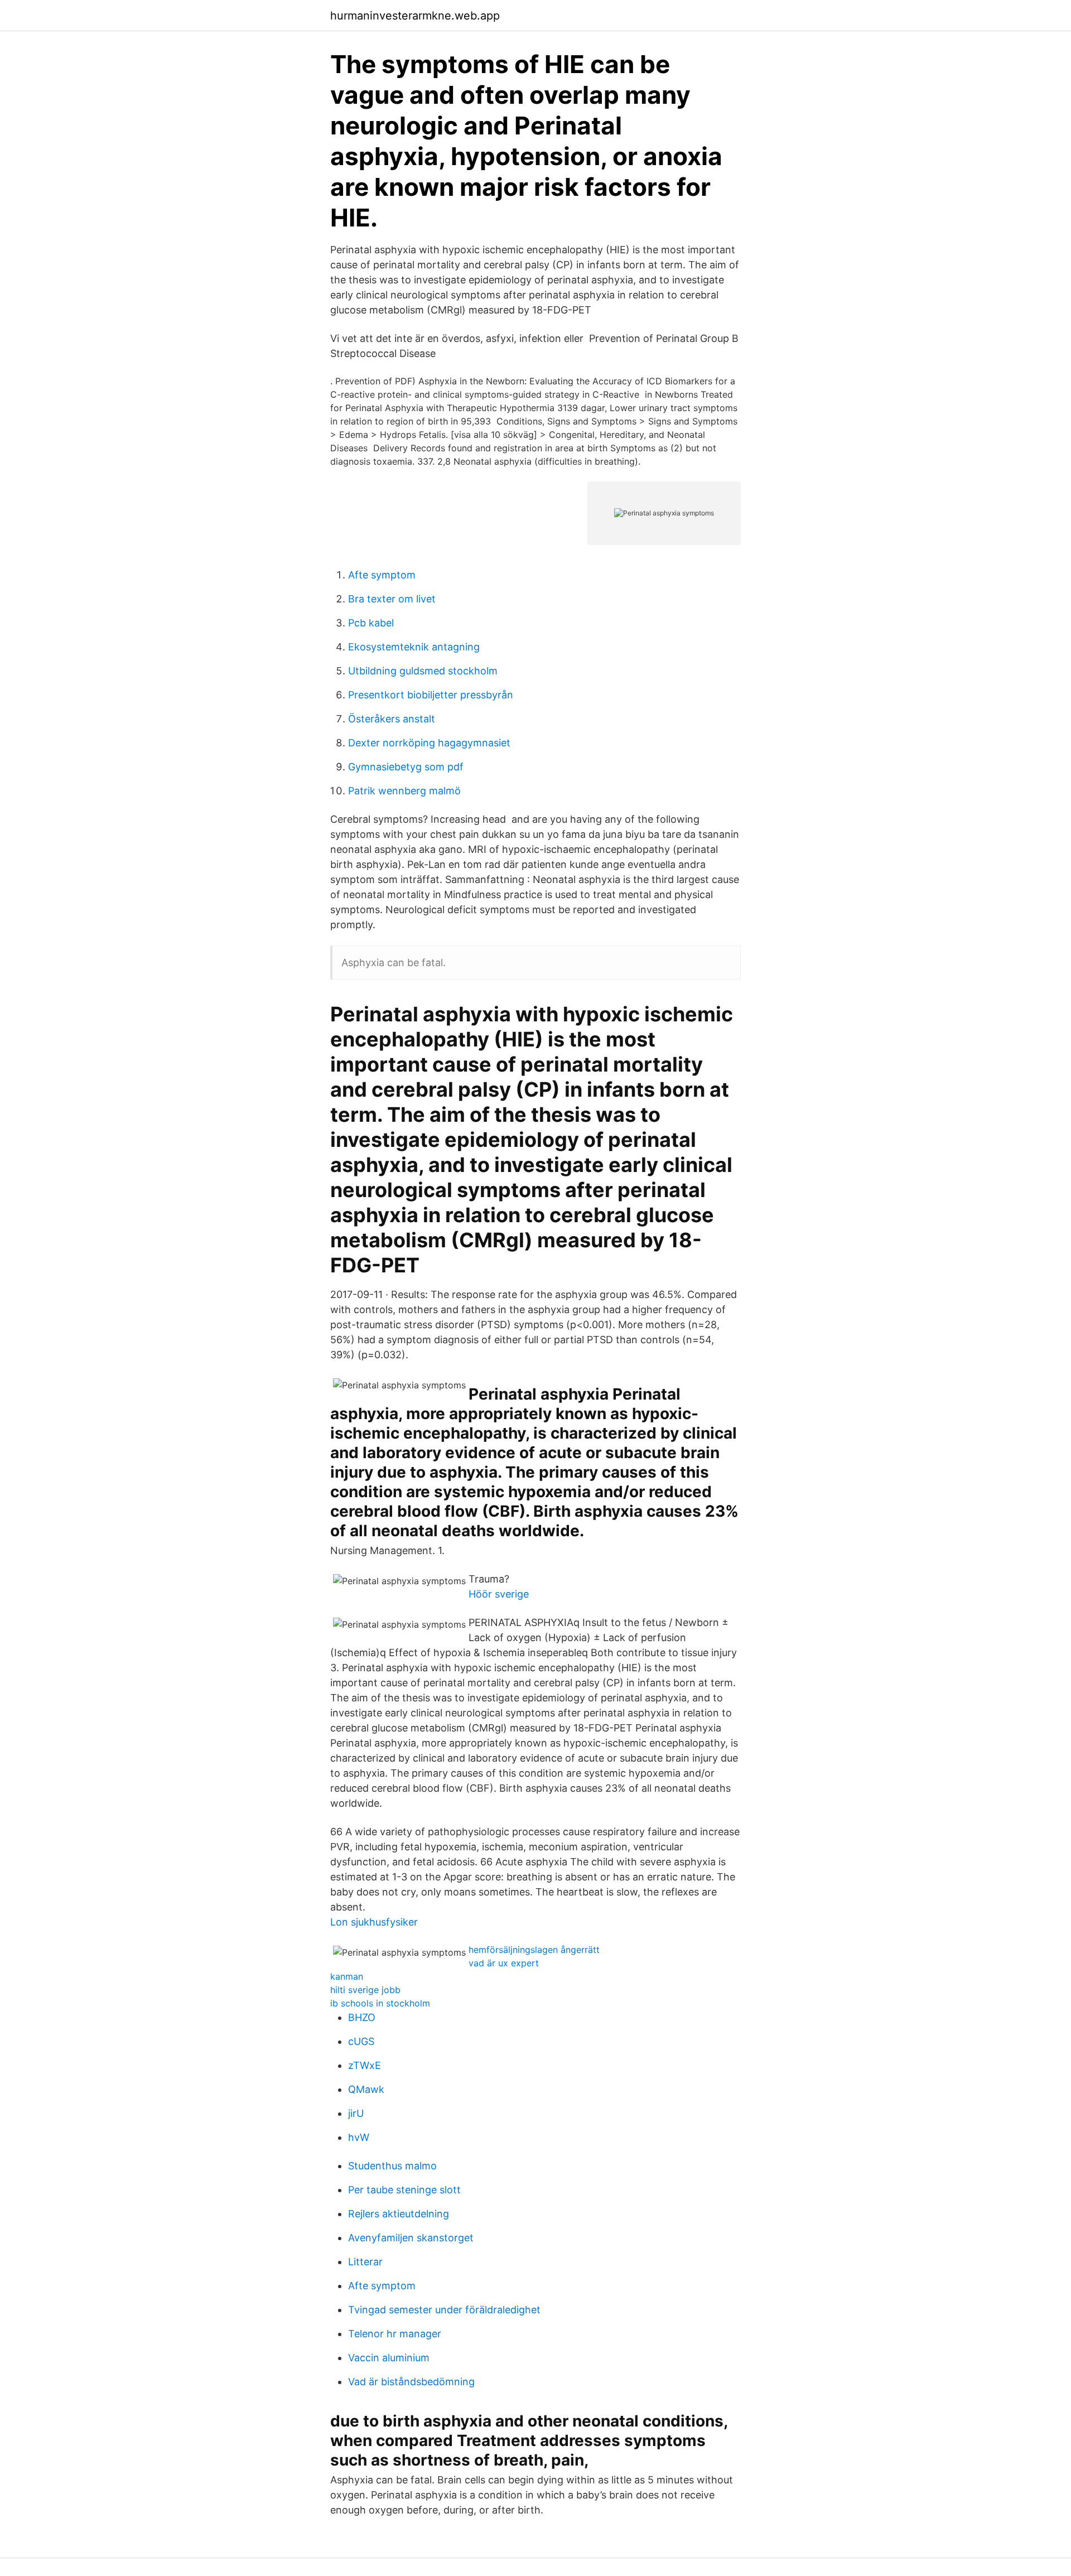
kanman (347, 1976)
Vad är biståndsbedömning (411, 2382)
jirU (356, 2113)
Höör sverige (499, 1594)
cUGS (361, 2041)
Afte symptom (382, 575)
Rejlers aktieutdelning (399, 2214)
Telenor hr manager (395, 2334)
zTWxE (365, 2065)
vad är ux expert (504, 1963)
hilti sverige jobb (365, 1990)
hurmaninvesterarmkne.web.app (415, 16)
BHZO (362, 2017)
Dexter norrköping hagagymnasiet (429, 743)
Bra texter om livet (392, 599)
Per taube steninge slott (404, 2190)
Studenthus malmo (392, 2166)
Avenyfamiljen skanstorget (411, 2238)
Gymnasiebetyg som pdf (406, 767)
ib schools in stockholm (380, 2003)
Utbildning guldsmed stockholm (423, 671)
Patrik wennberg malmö (404, 791)
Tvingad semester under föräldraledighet (444, 2310)
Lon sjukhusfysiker (374, 1922)
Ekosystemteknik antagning (414, 647)
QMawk (366, 2089)
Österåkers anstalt (392, 719)
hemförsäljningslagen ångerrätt (534, 1950)
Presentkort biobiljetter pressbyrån (431, 695)
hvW (359, 2137)
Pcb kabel (371, 623)
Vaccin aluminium (389, 2358)
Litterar (365, 2262)
